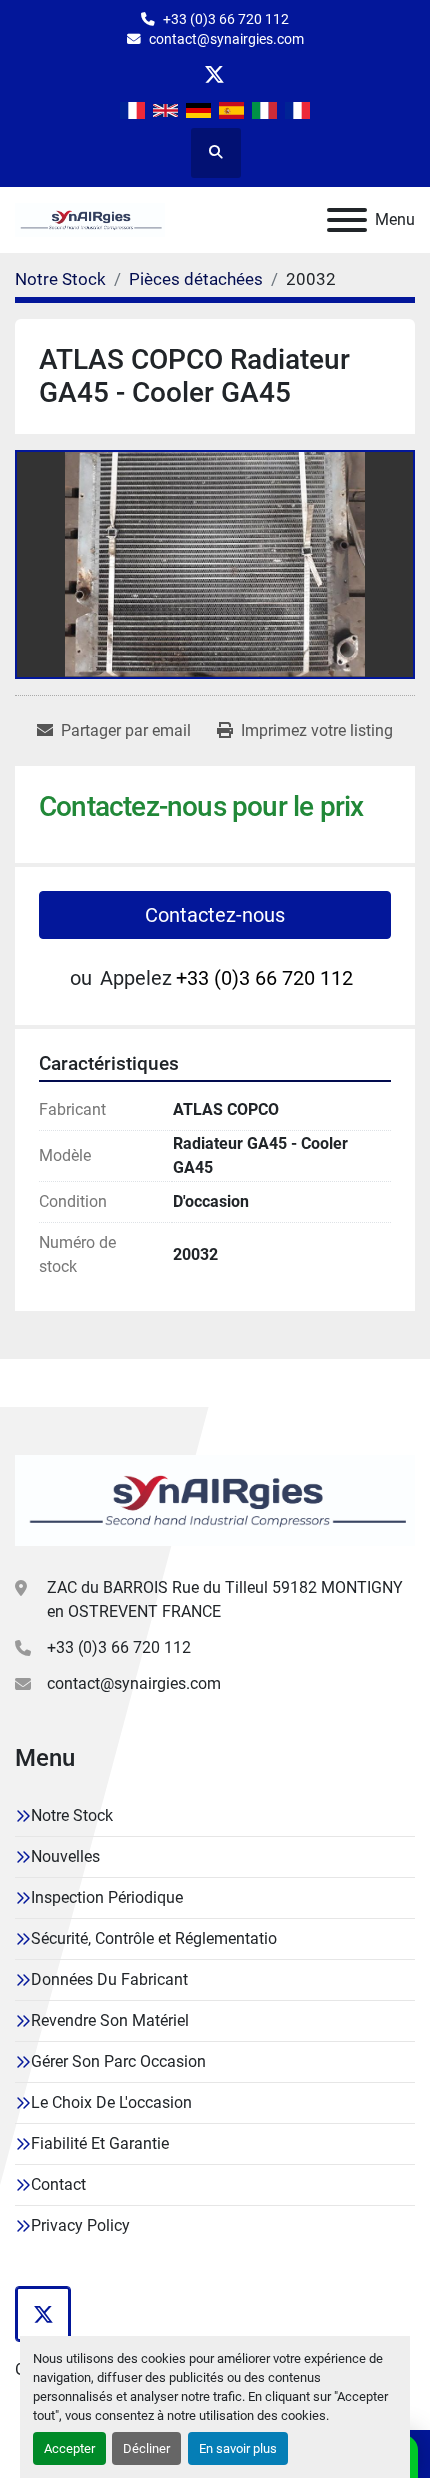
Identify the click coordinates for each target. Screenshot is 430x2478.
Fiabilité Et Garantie (100, 2143)
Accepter (69, 2448)
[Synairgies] (215, 1499)
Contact (58, 2184)
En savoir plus (238, 2448)
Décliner (146, 2448)
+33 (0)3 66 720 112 (226, 19)
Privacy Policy (80, 2225)
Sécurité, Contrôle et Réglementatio (154, 1938)
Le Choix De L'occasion (111, 2102)
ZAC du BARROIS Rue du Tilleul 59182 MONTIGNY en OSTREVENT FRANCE (225, 1599)
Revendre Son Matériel (110, 2020)
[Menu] (347, 220)
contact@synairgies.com (226, 39)
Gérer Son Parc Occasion (118, 2061)
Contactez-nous (215, 915)
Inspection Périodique (107, 1897)
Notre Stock (72, 1815)
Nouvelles (65, 1856)
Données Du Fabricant (109, 1979)
